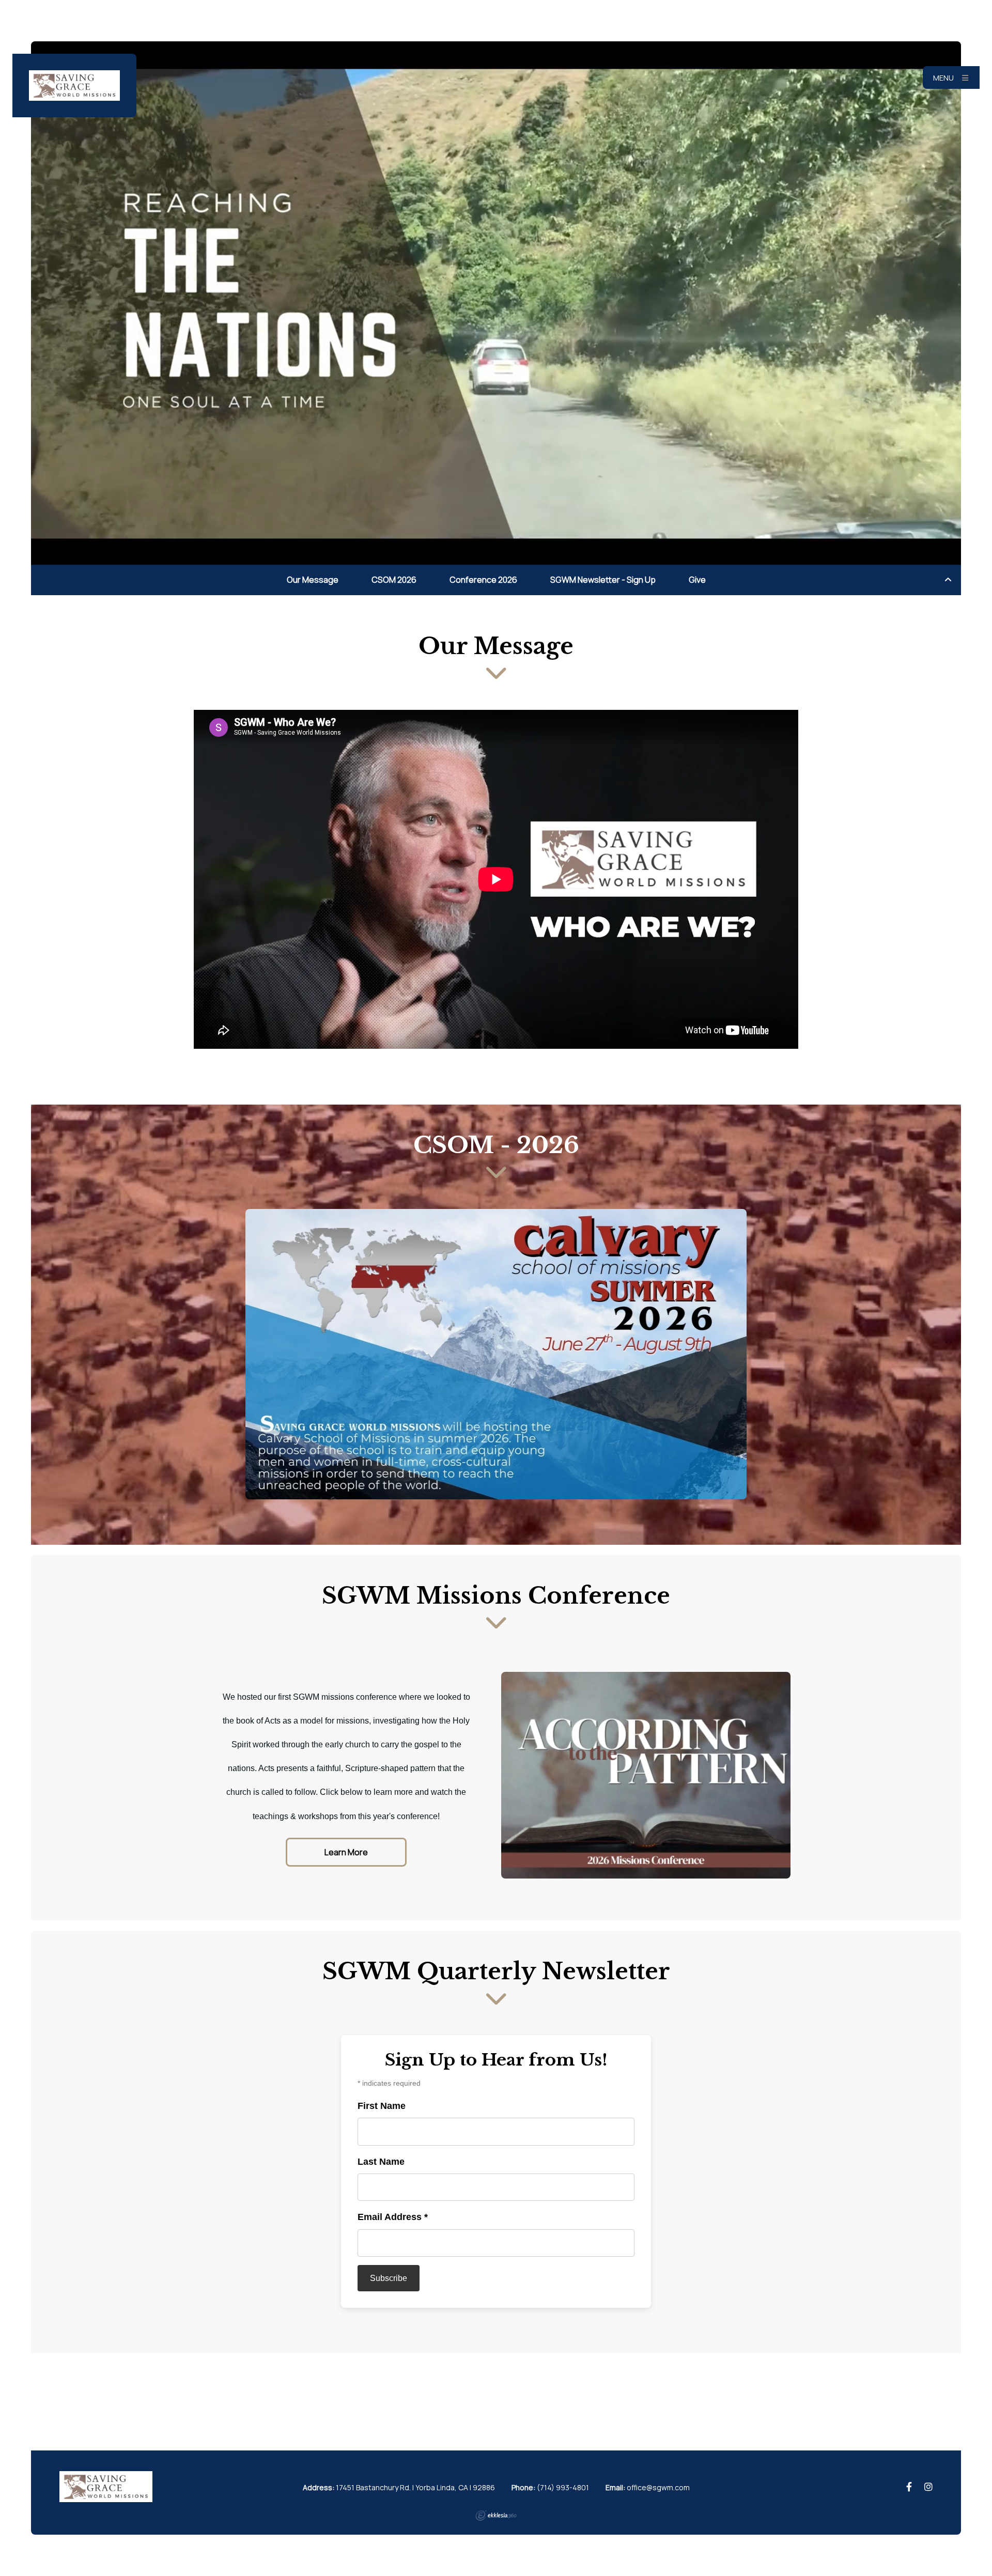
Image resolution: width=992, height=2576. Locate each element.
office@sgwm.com (658, 2487)
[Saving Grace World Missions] (74, 86)
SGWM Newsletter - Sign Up (603, 580)
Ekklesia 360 (496, 2516)
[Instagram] (928, 2487)
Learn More (346, 1852)
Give (697, 580)
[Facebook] (909, 2487)
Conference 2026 (483, 580)
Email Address (393, 2217)
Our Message (313, 580)
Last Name (381, 2162)
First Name (382, 2106)
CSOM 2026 (394, 580)
